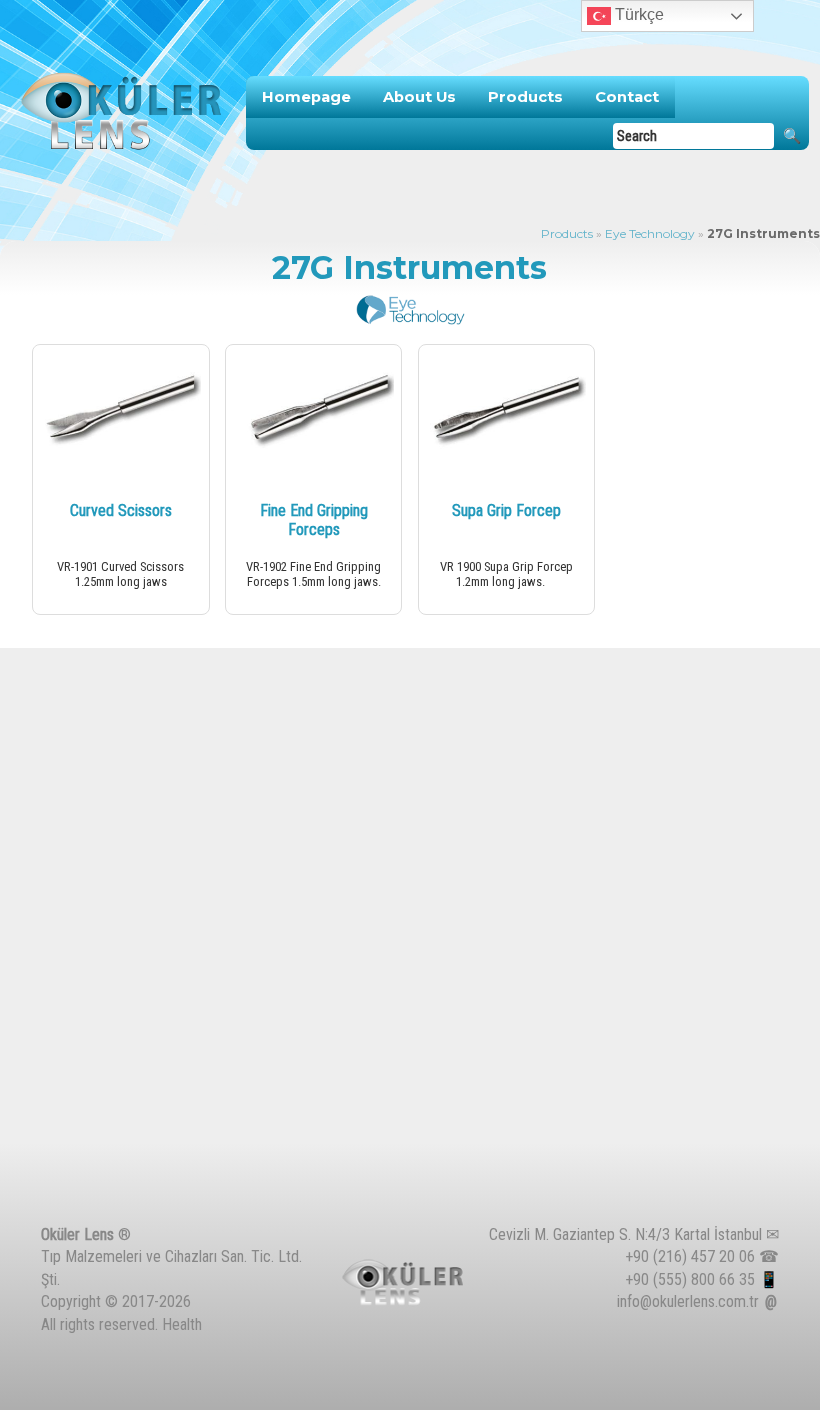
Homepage (306, 97)
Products (525, 97)
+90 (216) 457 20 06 (690, 1256)
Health (182, 1324)
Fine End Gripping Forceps (314, 520)
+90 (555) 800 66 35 (690, 1279)
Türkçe (637, 14)
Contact (627, 97)
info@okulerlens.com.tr (688, 1301)
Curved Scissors (121, 510)
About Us (419, 97)
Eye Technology (650, 233)
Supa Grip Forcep (506, 510)
